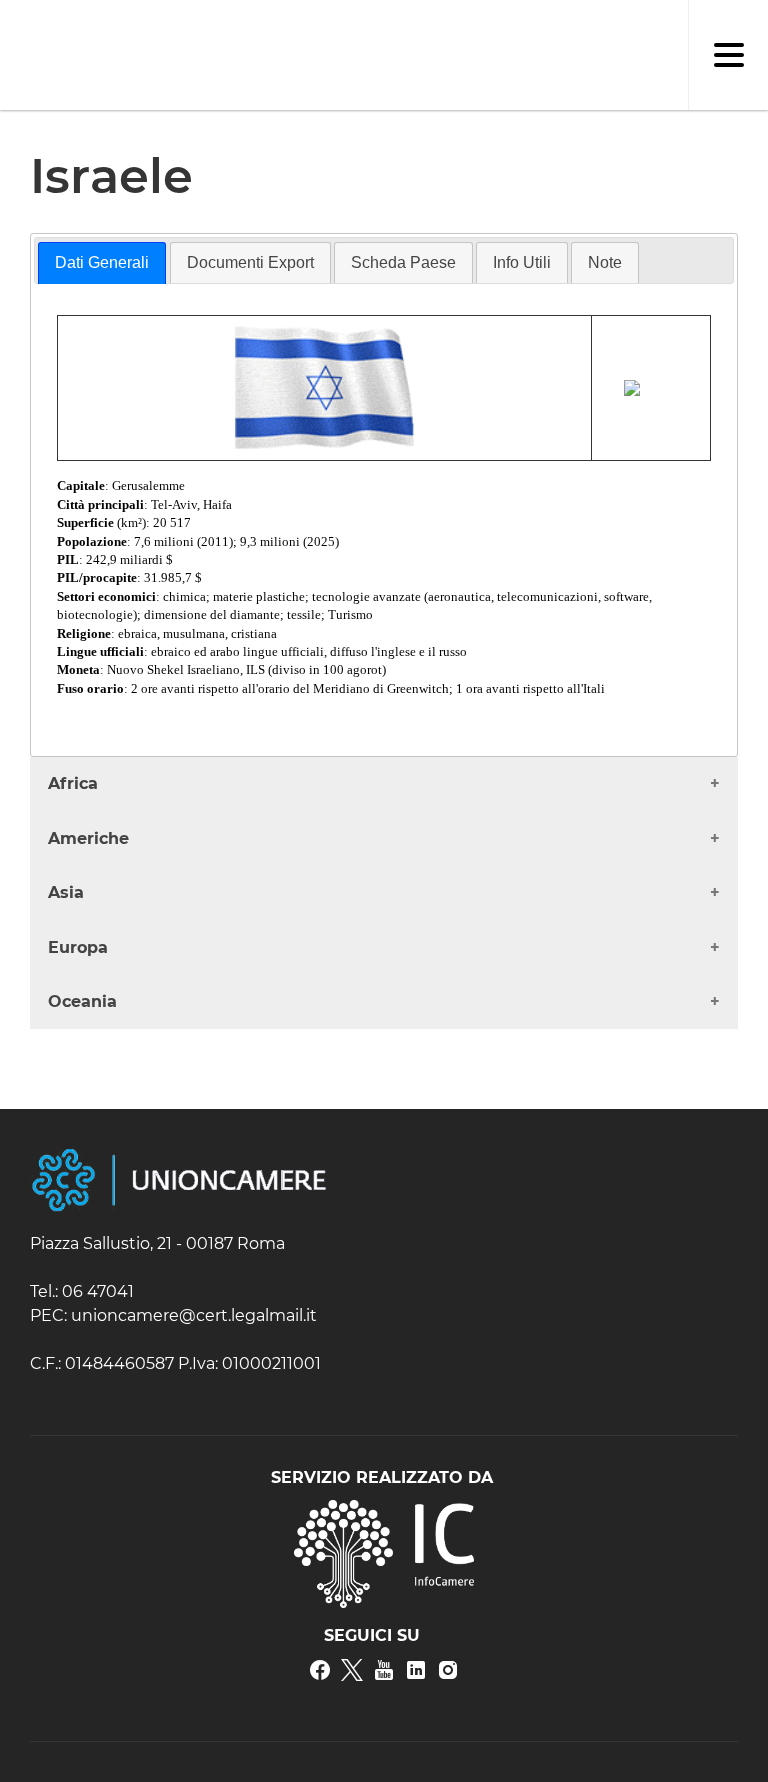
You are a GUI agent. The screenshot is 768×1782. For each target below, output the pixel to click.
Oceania (82, 1001)
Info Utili (522, 262)
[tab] (102, 263)
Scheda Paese (403, 262)
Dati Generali (102, 262)
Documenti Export (250, 262)
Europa (78, 947)
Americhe (88, 838)
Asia (66, 892)
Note (605, 262)
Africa (73, 783)
